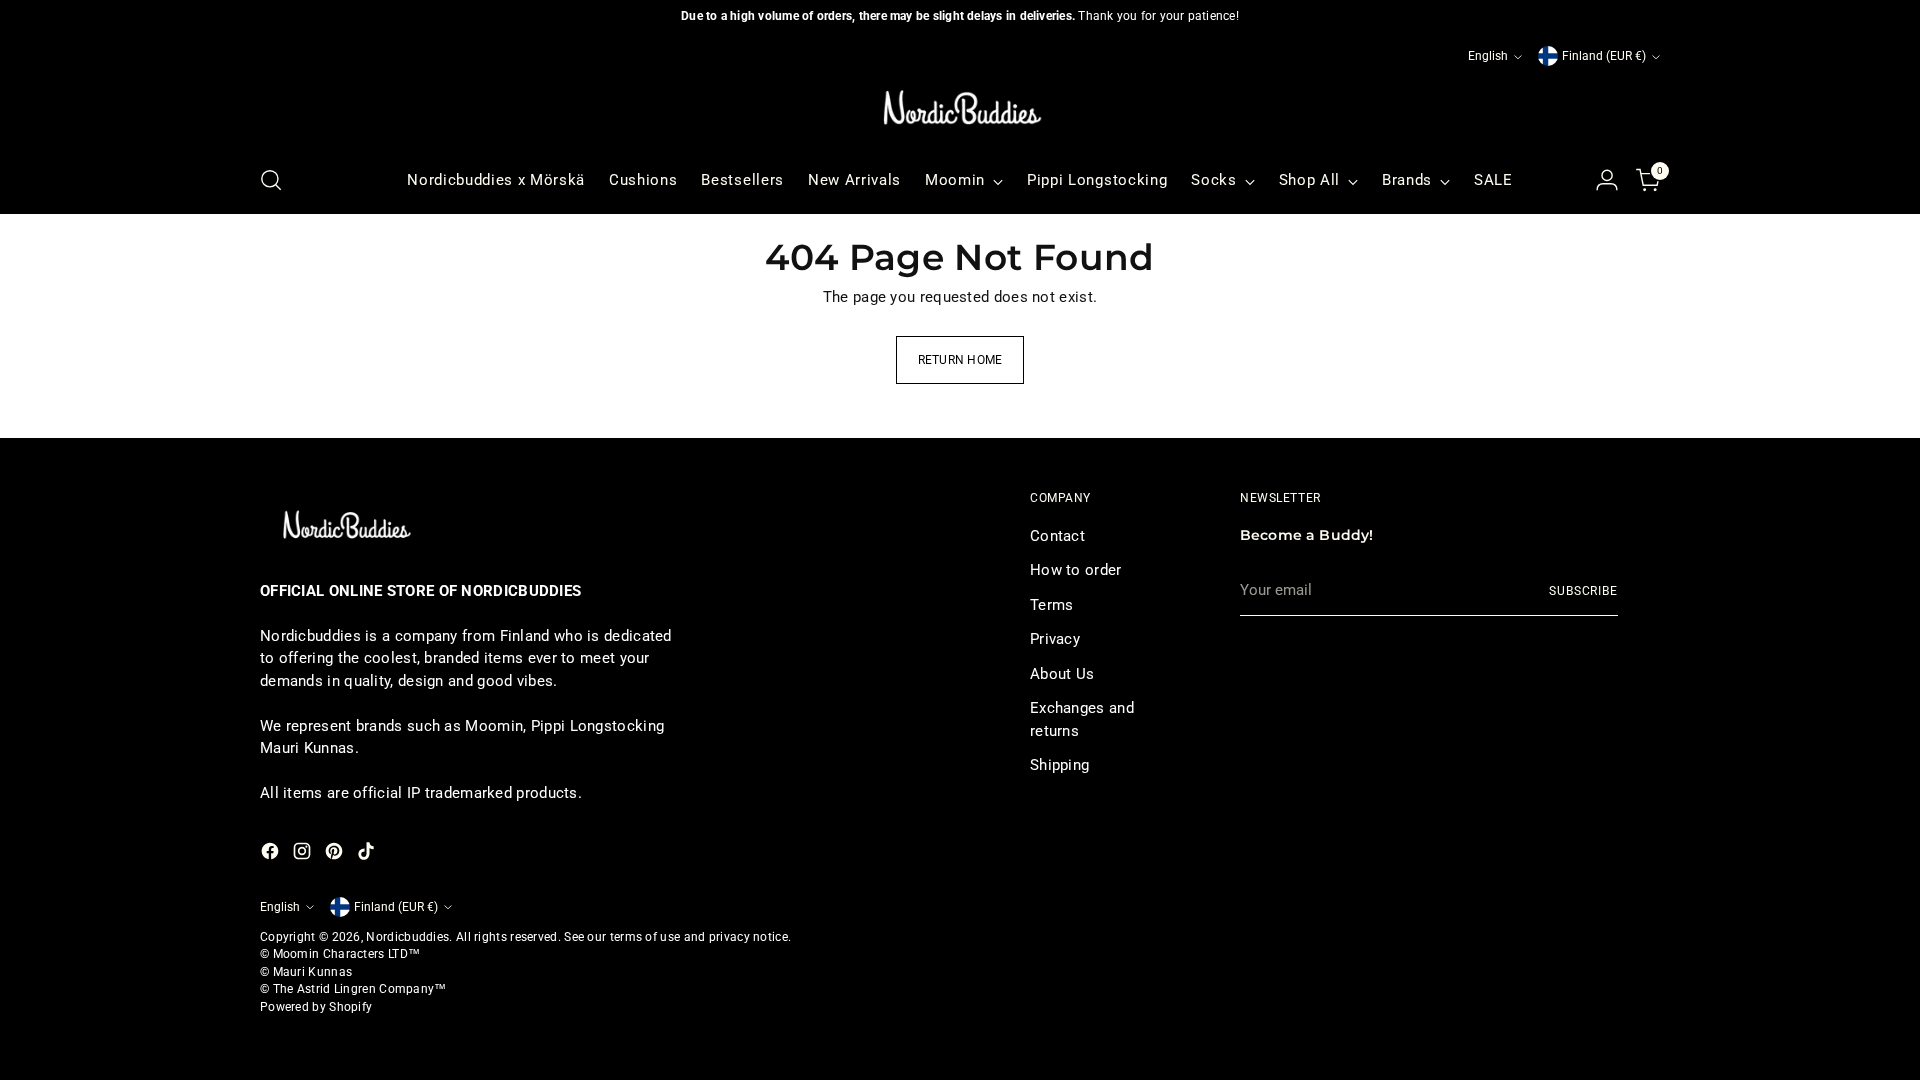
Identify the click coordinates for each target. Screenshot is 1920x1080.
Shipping (1059, 765)
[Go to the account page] (1607, 180)
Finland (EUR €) (1604, 56)
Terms (1052, 605)
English (1488, 56)
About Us (1062, 674)
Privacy (1055, 639)
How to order (1076, 570)
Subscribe (1583, 591)
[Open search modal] (271, 180)
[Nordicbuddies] (960, 108)
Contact (1057, 536)
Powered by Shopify (316, 1007)
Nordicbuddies (407, 937)
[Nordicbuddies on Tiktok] (368, 854)
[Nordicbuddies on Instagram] (304, 854)
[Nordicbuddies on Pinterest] (336, 854)
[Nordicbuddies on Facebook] (272, 854)
